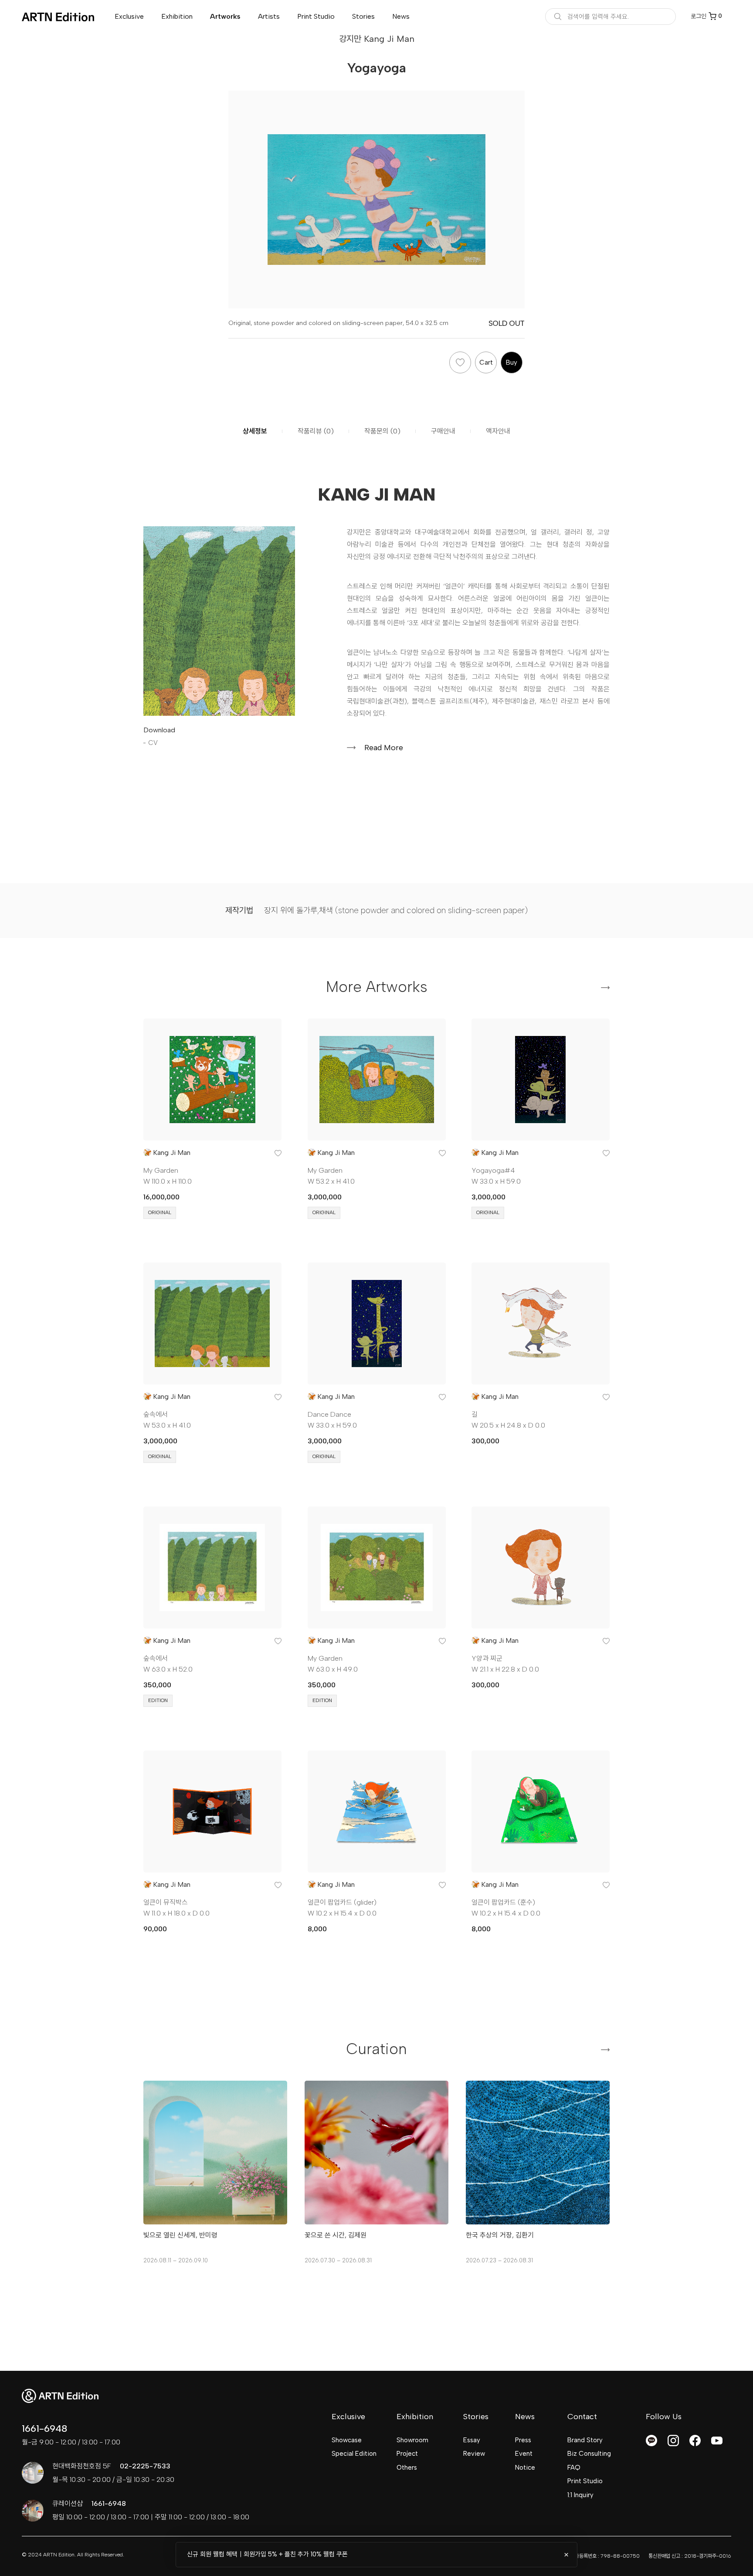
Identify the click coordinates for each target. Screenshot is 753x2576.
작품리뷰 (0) (316, 431)
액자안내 (498, 431)
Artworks (225, 16)
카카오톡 (651, 2441)
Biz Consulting (589, 2454)
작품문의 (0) (382, 431)
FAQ (574, 2468)
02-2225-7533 (145, 2466)
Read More (384, 748)
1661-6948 (44, 2429)
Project (407, 2454)
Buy (512, 362)
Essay (472, 2440)
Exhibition (177, 16)
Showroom (412, 2440)
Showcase (347, 2440)
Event (524, 2454)
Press (523, 2440)
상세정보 (255, 431)
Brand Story (585, 2440)
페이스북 (695, 2441)
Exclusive (129, 16)
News (401, 16)
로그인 (699, 16)
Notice (525, 2468)
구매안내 (443, 431)
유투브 (717, 2441)
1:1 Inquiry (580, 2495)
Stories (363, 16)
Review (474, 2454)
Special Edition (354, 2454)
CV (153, 743)
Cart (486, 362)
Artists (269, 16)
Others (407, 2468)
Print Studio (316, 16)
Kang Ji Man (172, 1153)
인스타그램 (673, 2441)
